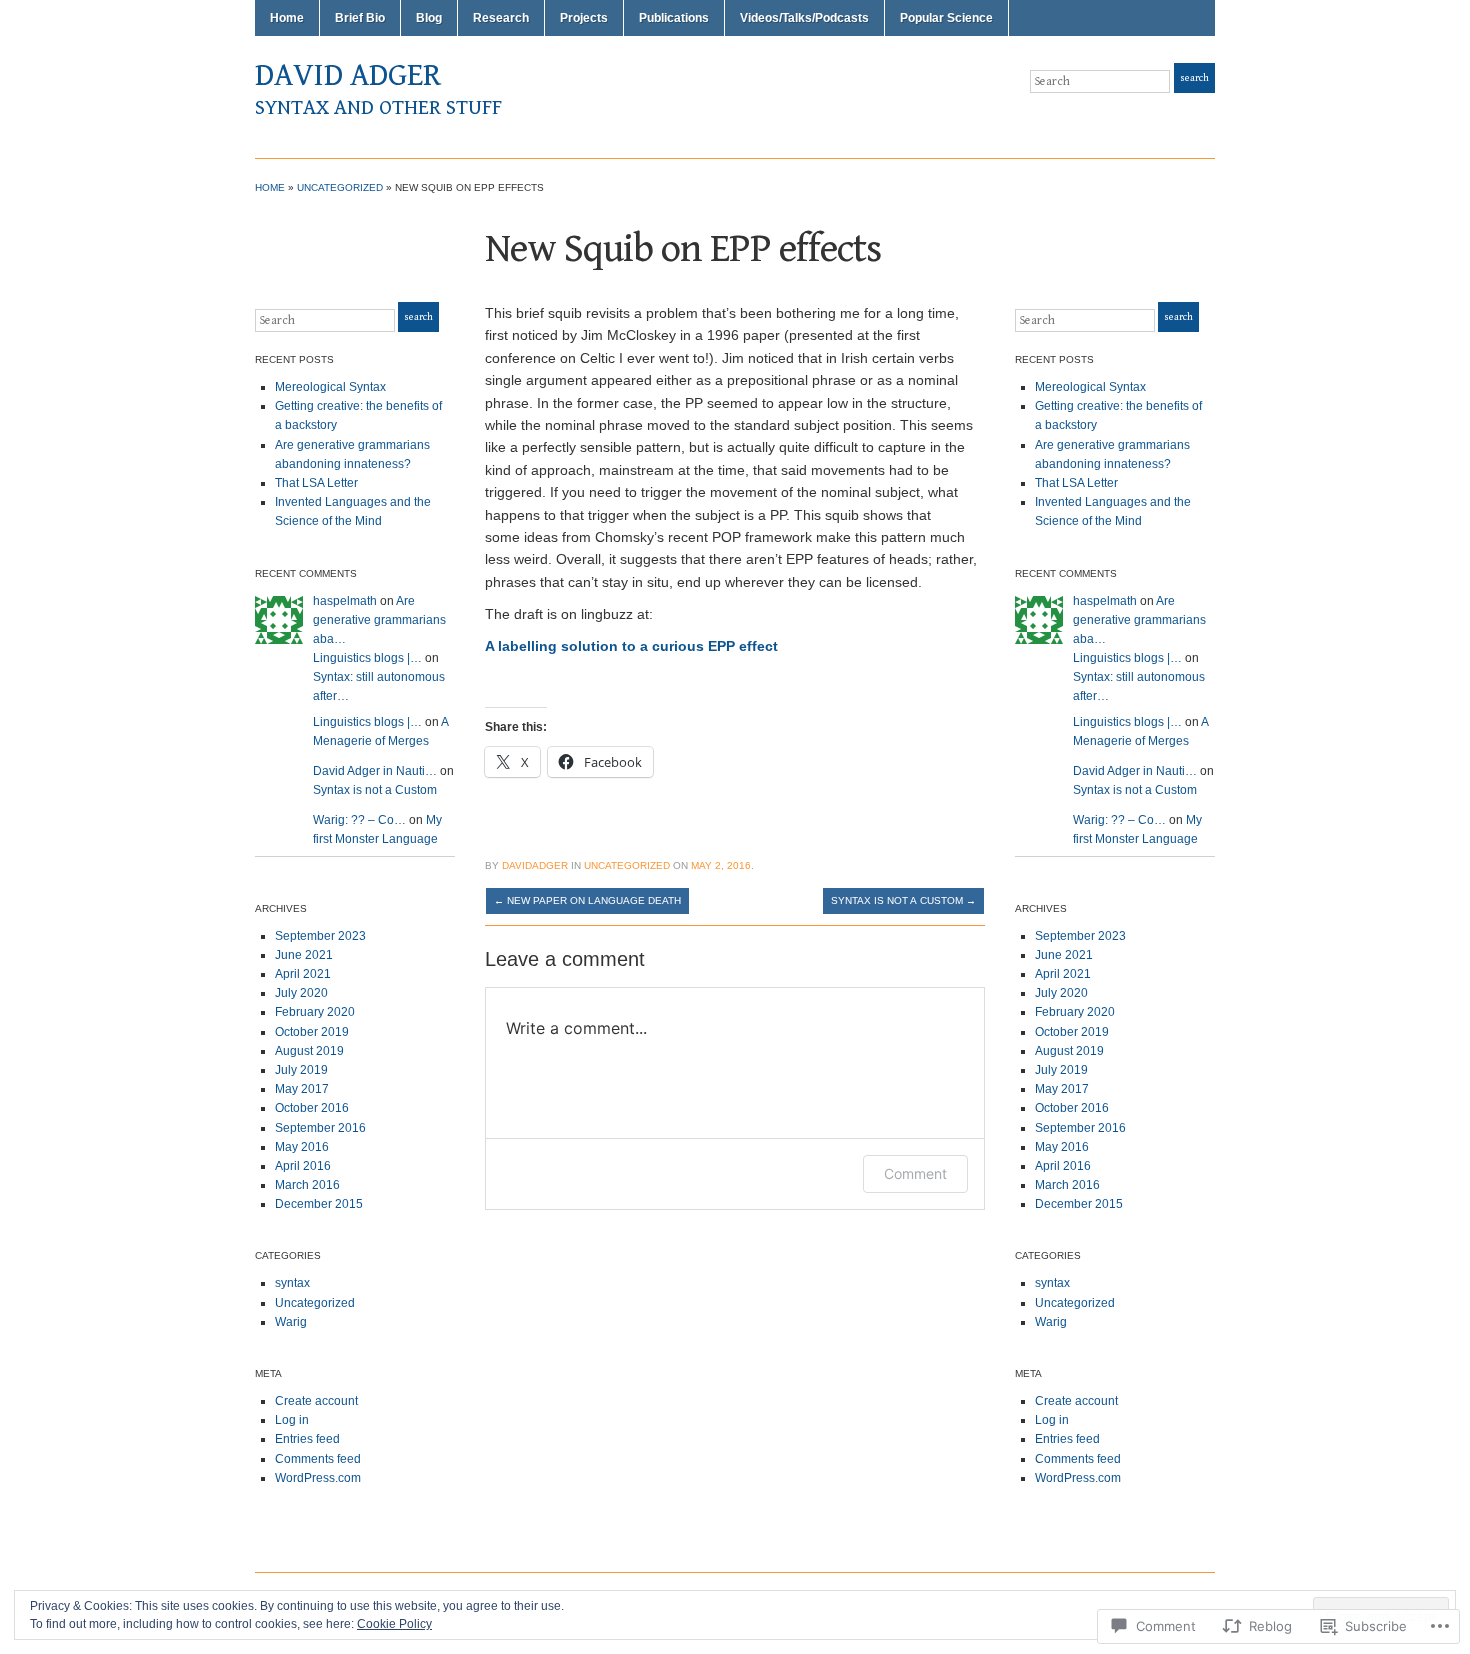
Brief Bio (360, 18)
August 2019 (309, 1051)
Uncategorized (340, 187)
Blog (429, 18)
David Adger (348, 75)
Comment (915, 1173)
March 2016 (307, 1185)
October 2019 (312, 1032)
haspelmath (345, 601)
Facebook (1205, 118)
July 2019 (301, 1070)
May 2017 (302, 1089)
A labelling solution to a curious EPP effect (631, 646)
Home (287, 18)
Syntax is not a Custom (375, 790)
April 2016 (303, 1166)
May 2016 (302, 1147)
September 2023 (320, 936)
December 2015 (319, 1204)
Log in (292, 1420)
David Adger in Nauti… (375, 771)
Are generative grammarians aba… (379, 620)
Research (501, 18)
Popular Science (946, 18)
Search (1194, 78)
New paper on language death (587, 900)
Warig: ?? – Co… (359, 820)
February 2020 (315, 1012)
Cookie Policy (394, 1624)
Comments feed (318, 1459)
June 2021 (304, 955)
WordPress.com (318, 1478)
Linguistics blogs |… (367, 658)
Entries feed (307, 1439)
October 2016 (312, 1108)
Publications (674, 18)
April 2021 (303, 974)
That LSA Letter (316, 483)
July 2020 (301, 993)
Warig (291, 1322)
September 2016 (320, 1128)
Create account (316, 1401)
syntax (292, 1283)
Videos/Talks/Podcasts (804, 18)
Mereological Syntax (330, 387)
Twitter (1181, 118)
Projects (584, 18)
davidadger (535, 865)
